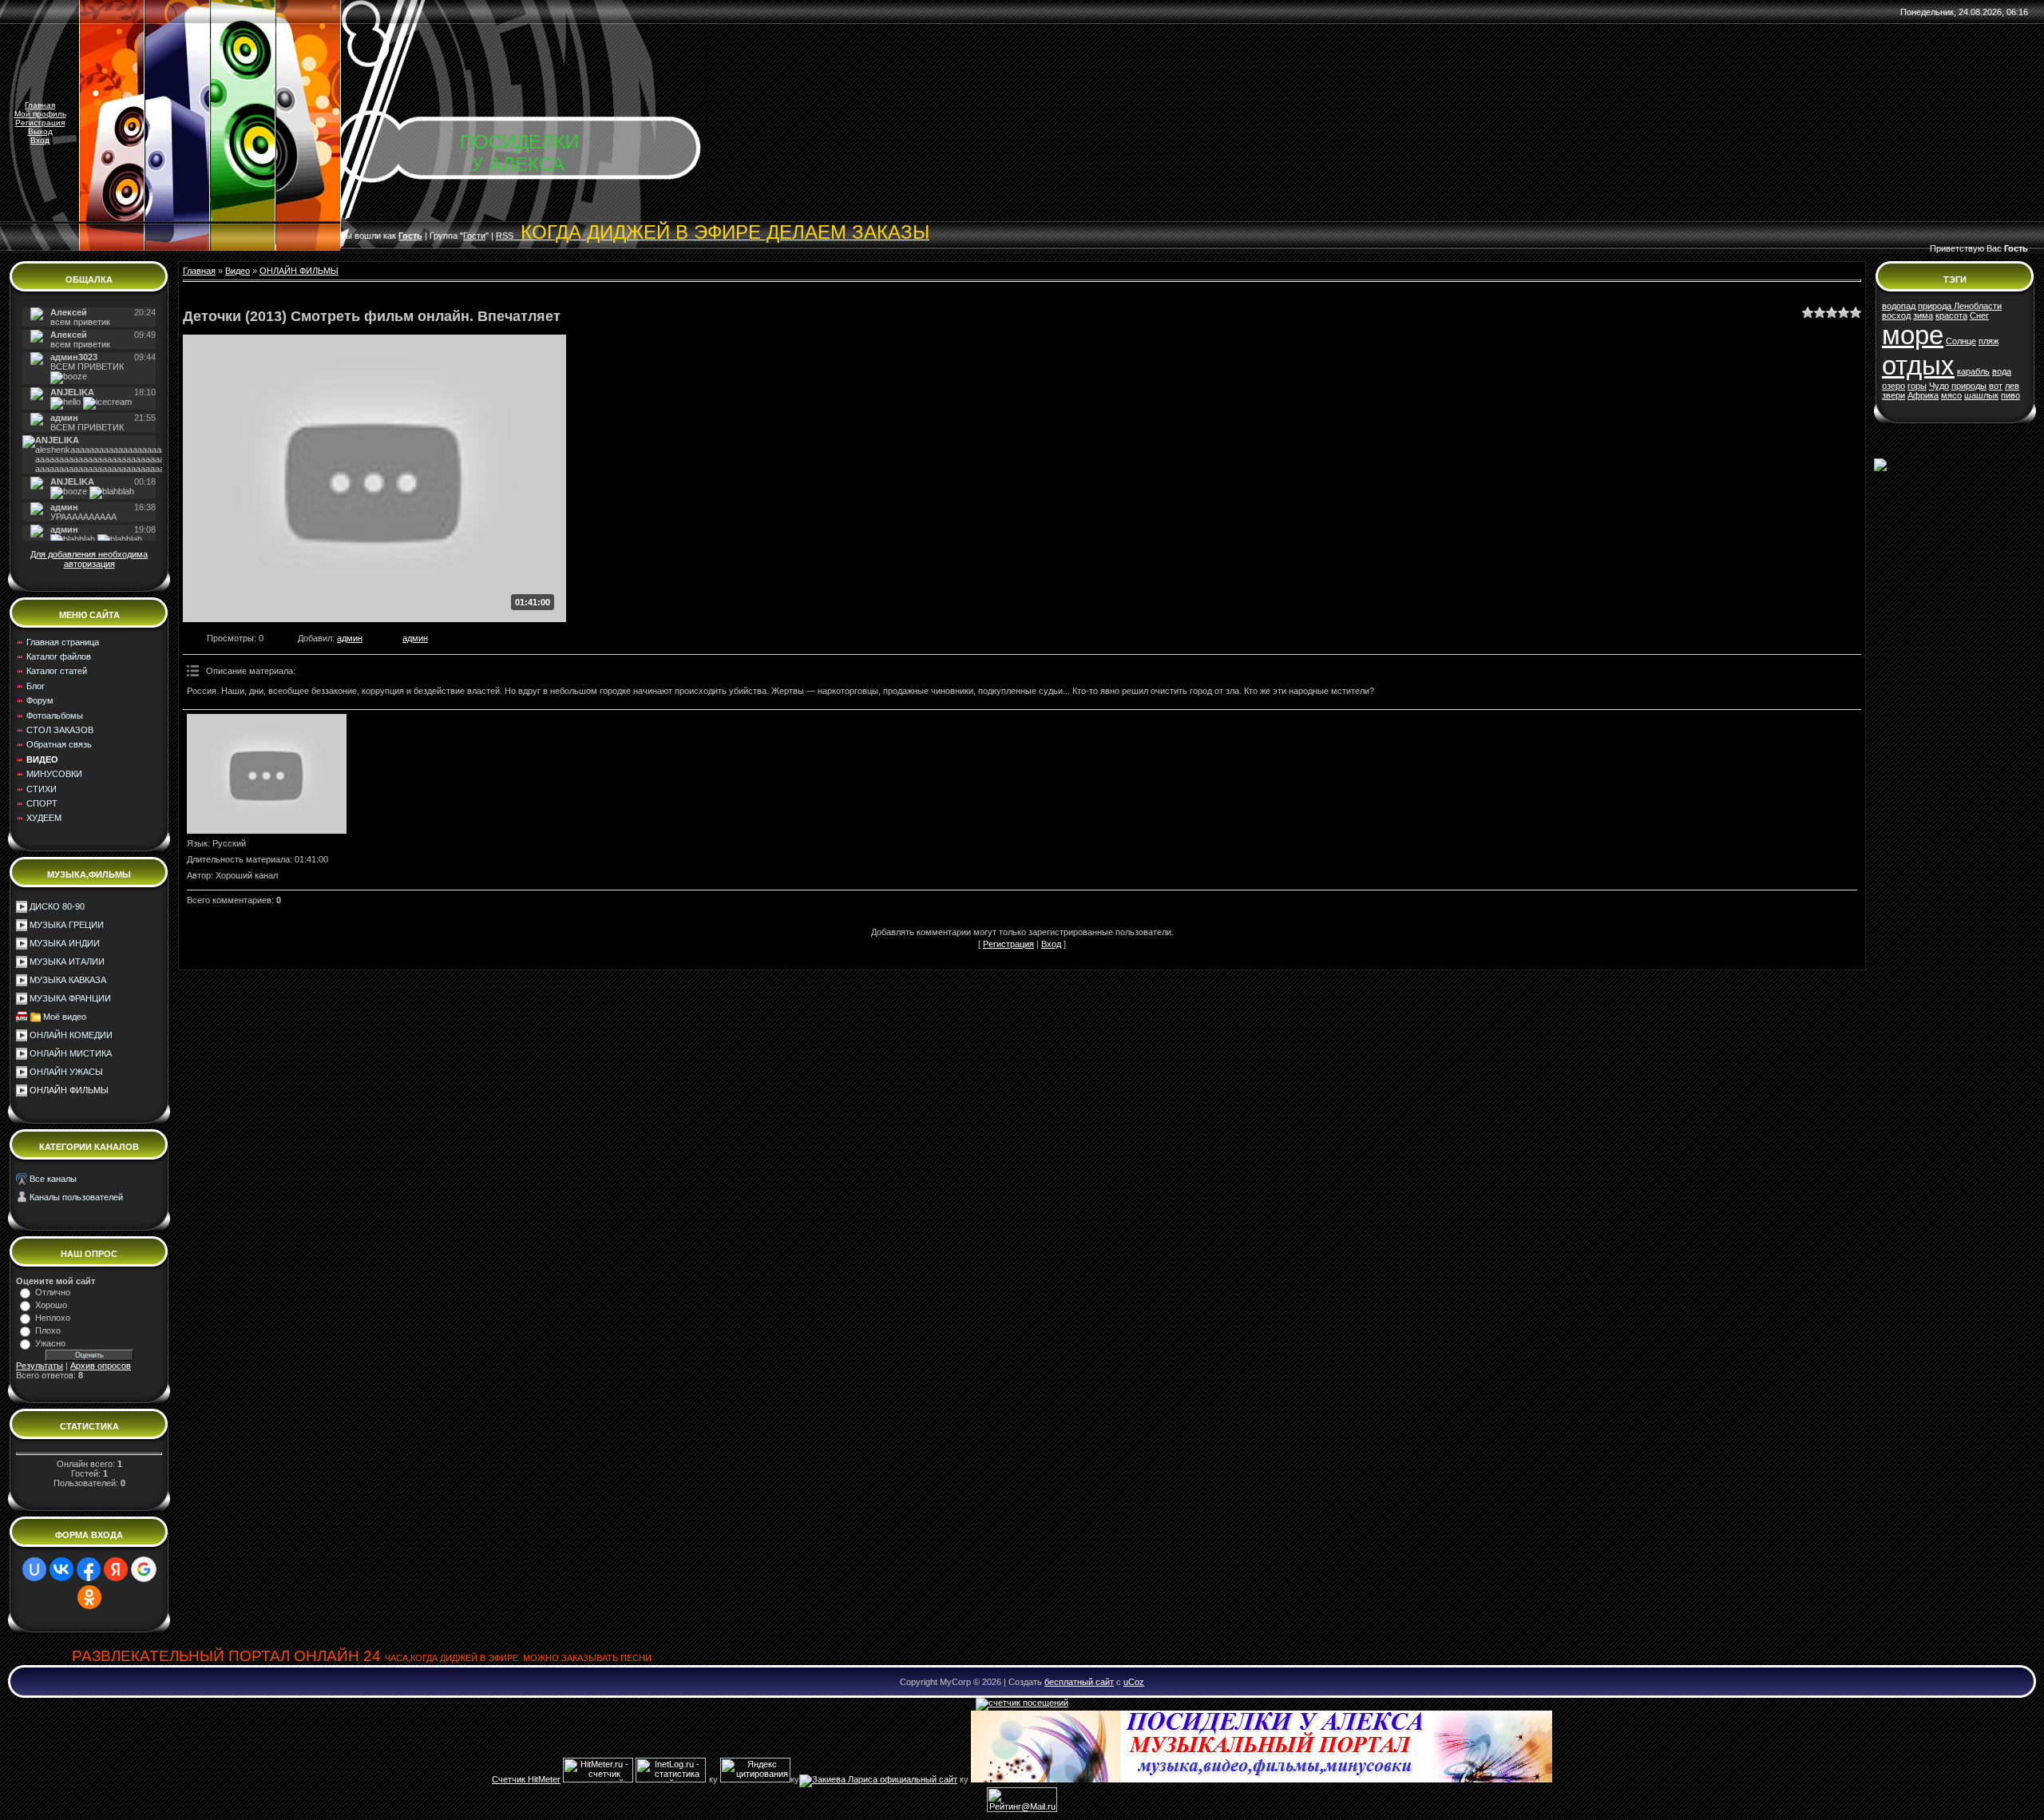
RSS (713, 236)
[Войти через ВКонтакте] (61, 1569)
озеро (1893, 386)
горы (1917, 386)
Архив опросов (101, 1366)
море (1913, 335)
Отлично (53, 1292)
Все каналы (53, 1179)
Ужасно (50, 1343)
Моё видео (65, 1017)
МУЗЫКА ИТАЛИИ (67, 962)
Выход (40, 131)
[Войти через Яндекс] (116, 1569)
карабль (1973, 371)
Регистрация (40, 123)
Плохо (48, 1330)
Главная (40, 105)
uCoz (1134, 1682)
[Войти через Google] (144, 1569)
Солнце (1961, 341)
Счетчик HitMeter (526, 1779)
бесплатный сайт (1079, 1682)
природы (1969, 386)
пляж (1989, 341)
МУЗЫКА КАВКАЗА (68, 980)
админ (350, 638)
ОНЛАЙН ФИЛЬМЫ (69, 1090)
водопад (1899, 306)
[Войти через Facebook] (89, 1569)
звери (1893, 395)
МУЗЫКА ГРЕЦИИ (67, 925)
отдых (1918, 365)
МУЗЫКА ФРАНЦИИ (70, 998)
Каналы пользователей (76, 1197)
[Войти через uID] (34, 1569)
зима (1923, 315)
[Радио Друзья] (1262, 1779)
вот (1996, 386)
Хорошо (51, 1305)
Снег (1979, 315)
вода (2002, 371)
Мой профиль (40, 114)
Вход (40, 140)
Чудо (1939, 386)
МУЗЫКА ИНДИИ (65, 943)
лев (2012, 386)
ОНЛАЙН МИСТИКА (71, 1053)
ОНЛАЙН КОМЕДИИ (71, 1035)
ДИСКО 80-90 (57, 906)
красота (1951, 315)
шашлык (1981, 395)
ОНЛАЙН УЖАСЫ (66, 1072)
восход (1896, 315)
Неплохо (53, 1318)
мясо (1951, 395)
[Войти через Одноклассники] (89, 1597)
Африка (1923, 395)
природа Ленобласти (1960, 306)
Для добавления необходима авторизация (89, 559)
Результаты (40, 1366)
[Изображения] (267, 774)
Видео (238, 271)
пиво (2010, 395)
